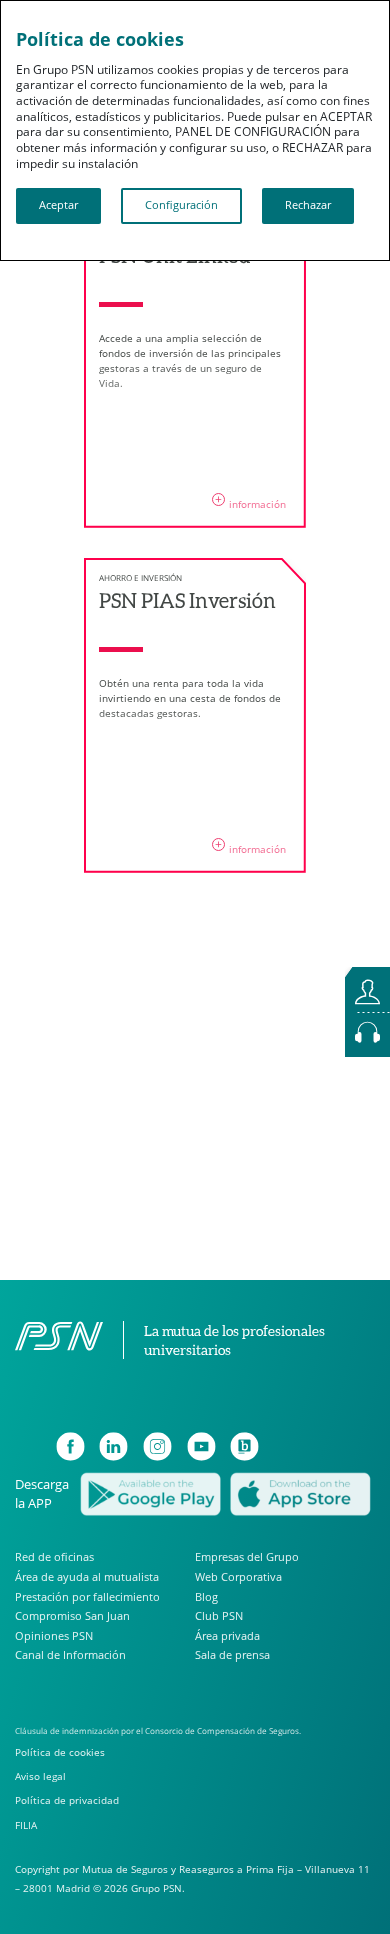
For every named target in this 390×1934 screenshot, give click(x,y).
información (250, 501)
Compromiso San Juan (72, 1615)
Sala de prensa (232, 1654)
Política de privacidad (67, 1800)
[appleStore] (300, 1492)
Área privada (227, 1635)
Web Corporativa (238, 1576)
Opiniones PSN (54, 1635)
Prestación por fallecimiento (87, 1596)
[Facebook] (70, 1446)
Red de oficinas (54, 1557)
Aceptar (58, 205)
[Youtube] (201, 1446)
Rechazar (308, 205)
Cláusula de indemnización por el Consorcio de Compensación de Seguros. (158, 1730)
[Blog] (244, 1446)
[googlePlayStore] (150, 1492)
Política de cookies (60, 1752)
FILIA (26, 1825)
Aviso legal (40, 1776)
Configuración (181, 205)
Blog (206, 1596)
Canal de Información (70, 1654)
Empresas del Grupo (247, 1557)
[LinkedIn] (113, 1446)
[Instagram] (157, 1446)
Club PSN (219, 1615)
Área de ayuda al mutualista (87, 1576)
